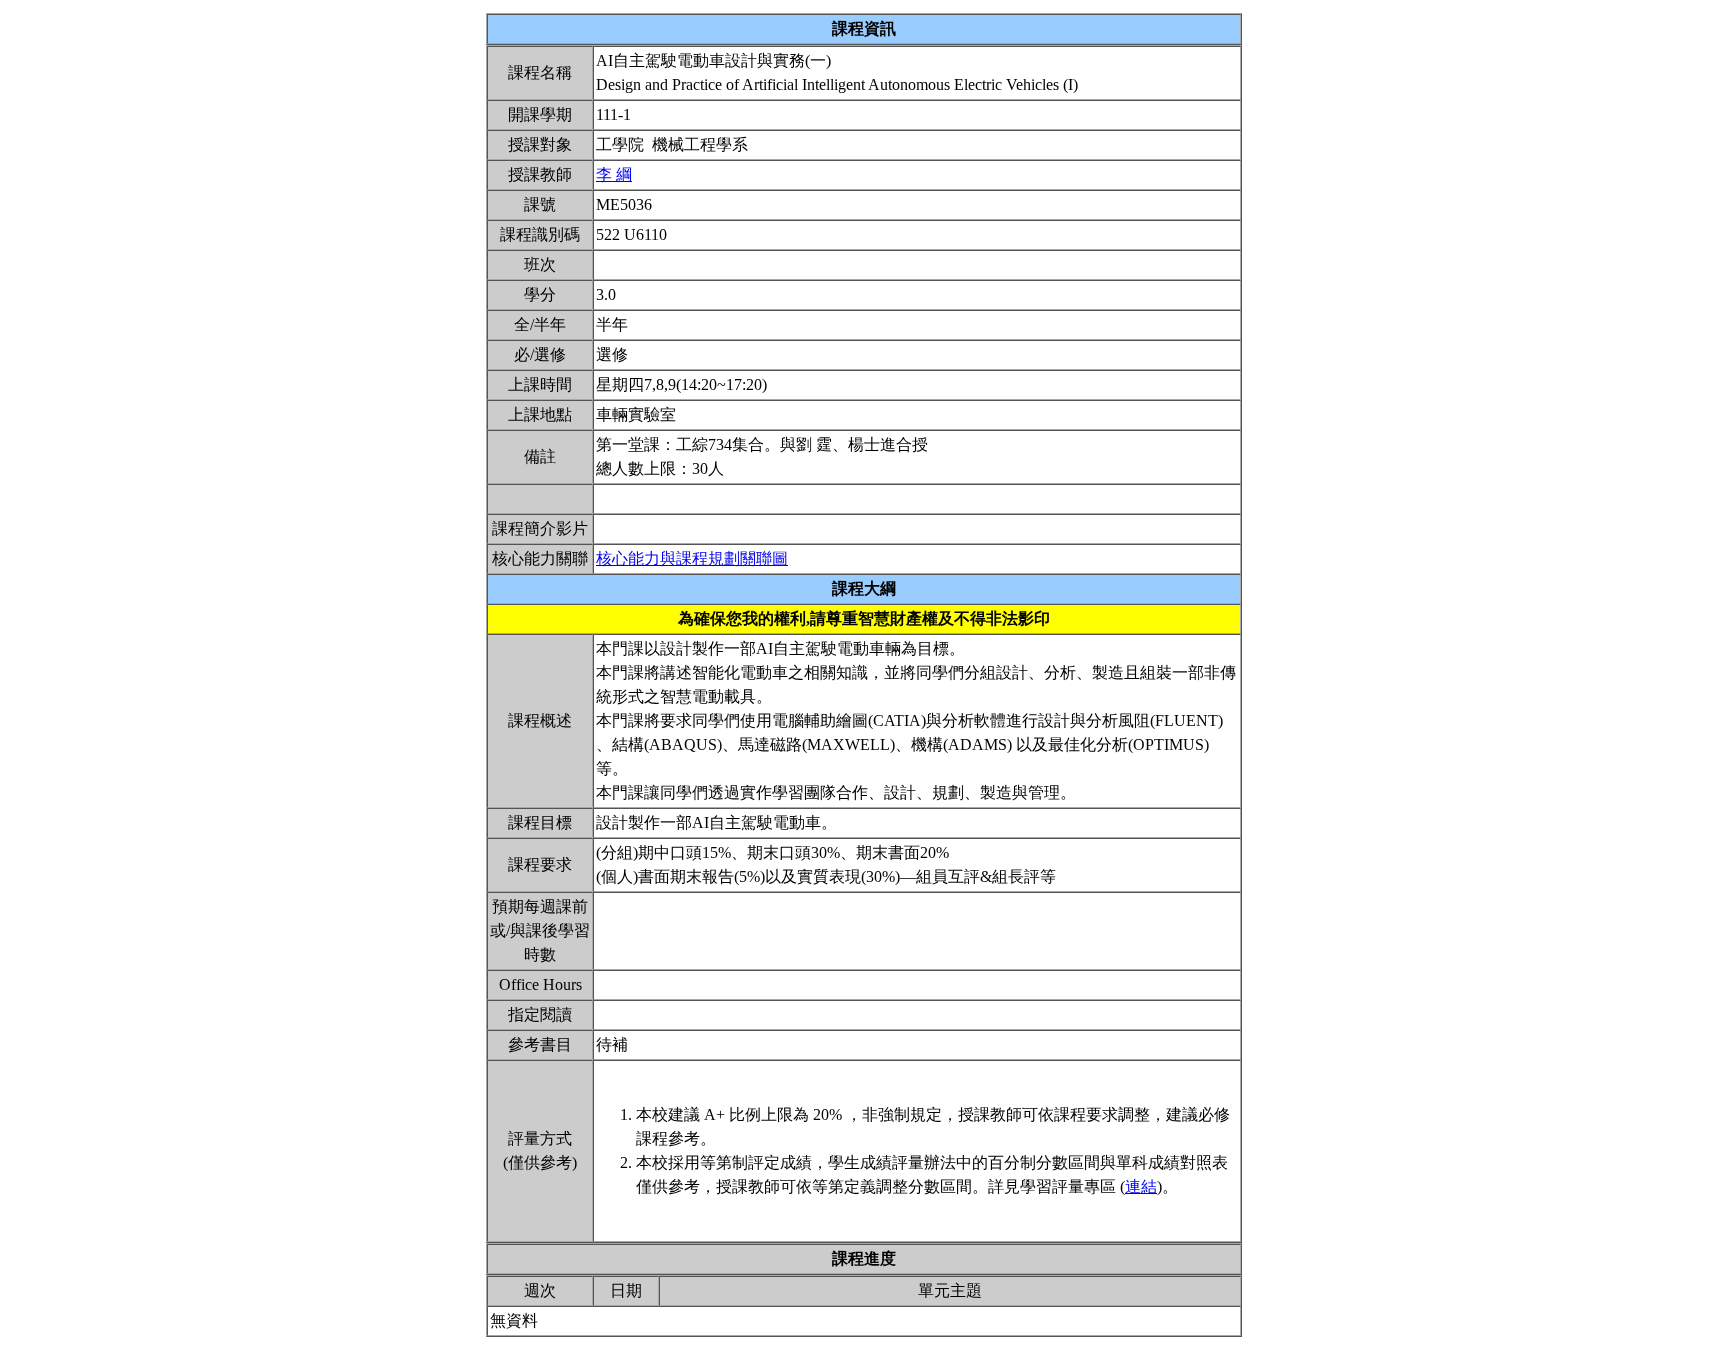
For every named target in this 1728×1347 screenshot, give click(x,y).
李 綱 (614, 174)
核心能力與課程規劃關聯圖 (692, 558)
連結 (1141, 1186)
